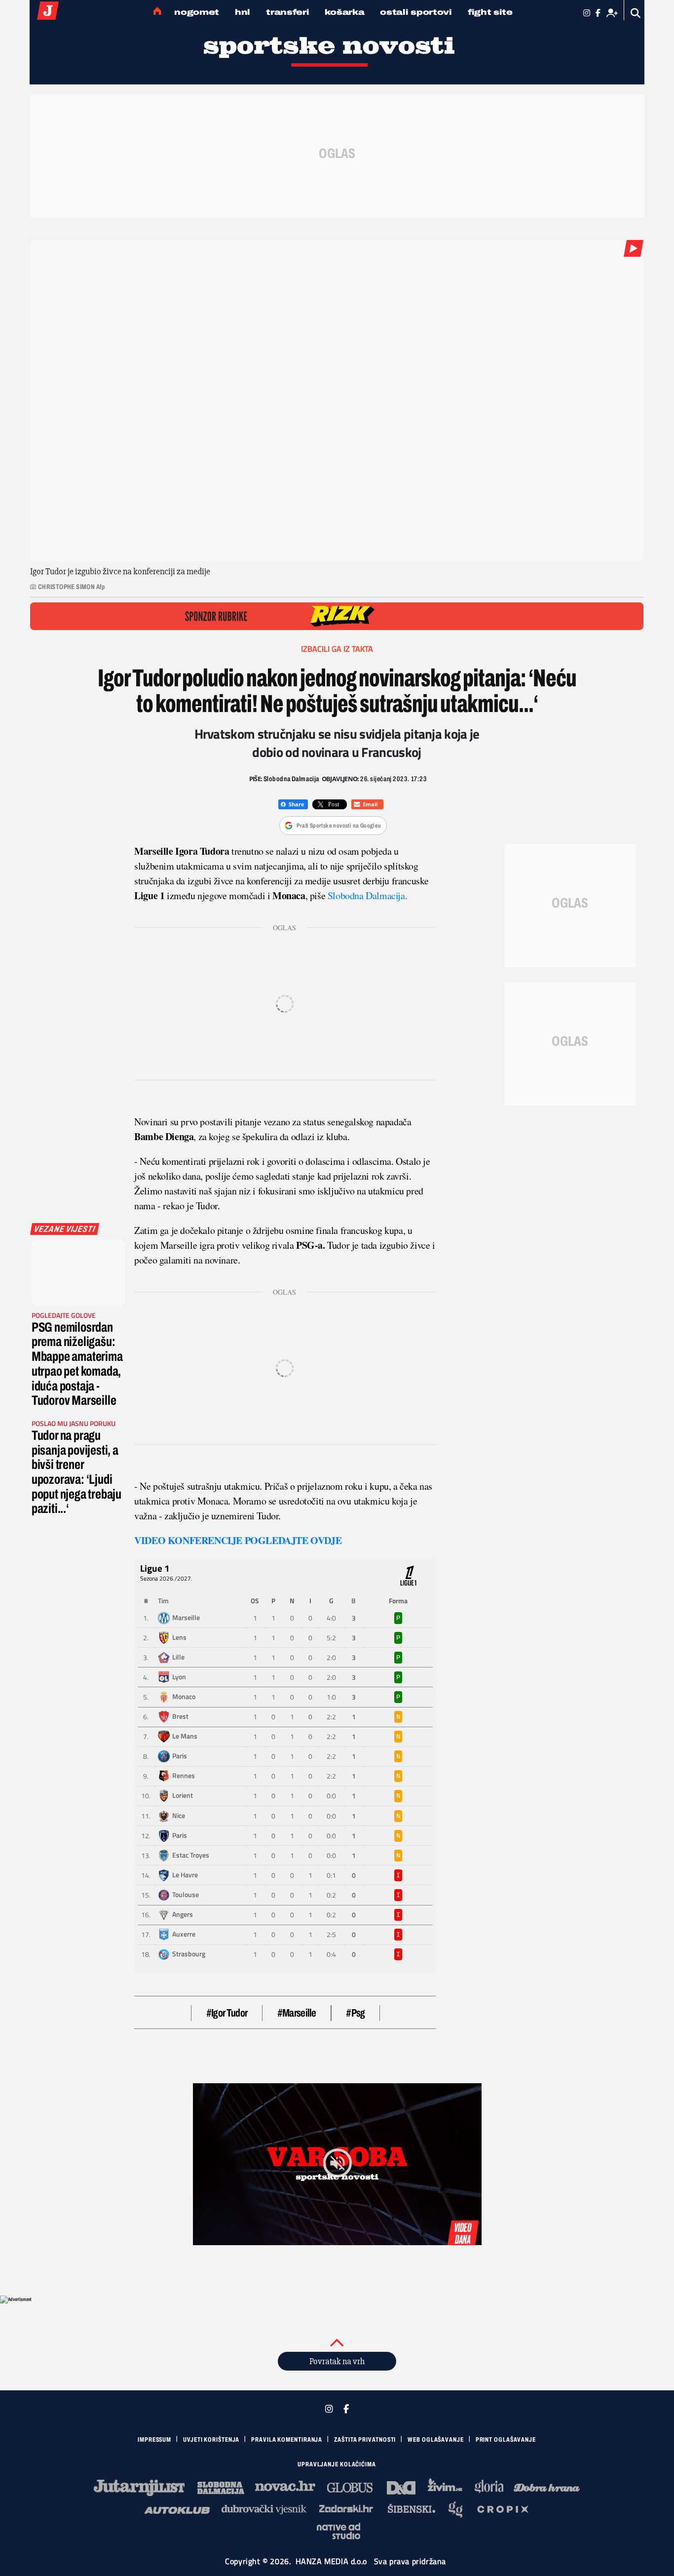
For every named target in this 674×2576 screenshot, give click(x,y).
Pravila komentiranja (287, 2440)
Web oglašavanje (436, 2440)
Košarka (344, 12)
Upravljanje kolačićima (337, 2464)
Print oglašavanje (506, 2440)
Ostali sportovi (416, 12)
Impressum (154, 2440)
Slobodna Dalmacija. (366, 895)
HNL (243, 12)
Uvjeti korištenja (211, 2440)
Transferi (287, 12)
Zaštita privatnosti (365, 2440)
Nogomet (197, 12)
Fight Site (490, 12)
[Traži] (636, 13)
